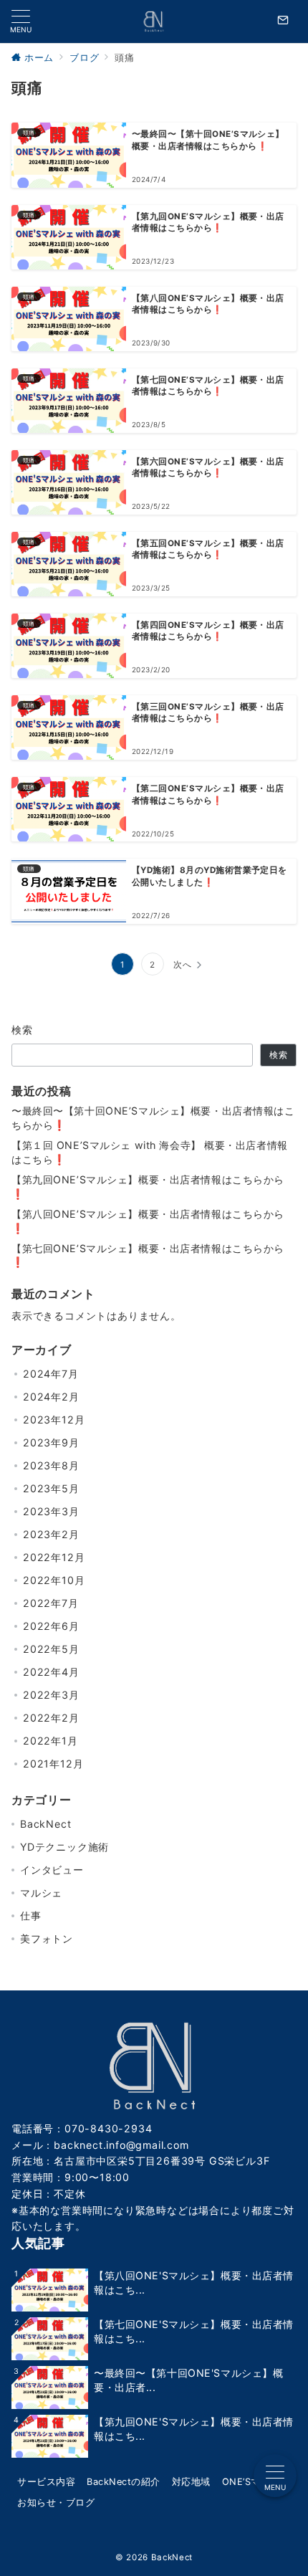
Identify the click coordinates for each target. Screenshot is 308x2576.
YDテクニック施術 (64, 1847)
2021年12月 (53, 1764)
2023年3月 (51, 1511)
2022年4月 (51, 1672)
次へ (183, 965)
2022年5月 (51, 1649)
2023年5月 (51, 1488)
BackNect (45, 1824)
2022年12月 (54, 1557)
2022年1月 (50, 1741)
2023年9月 (51, 1442)
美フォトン (47, 1938)
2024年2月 (51, 1397)
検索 (23, 1030)
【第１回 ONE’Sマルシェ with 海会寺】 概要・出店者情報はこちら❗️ (150, 1152)
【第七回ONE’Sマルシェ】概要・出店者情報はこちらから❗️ (148, 1255)
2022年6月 (51, 1626)
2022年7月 (51, 1603)
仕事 (31, 1916)
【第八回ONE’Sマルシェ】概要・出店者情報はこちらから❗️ (148, 1221)
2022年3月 (51, 1695)
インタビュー (52, 1870)
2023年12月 (54, 1420)
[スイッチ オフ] (283, 22)
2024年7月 (51, 1374)
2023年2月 (51, 1534)
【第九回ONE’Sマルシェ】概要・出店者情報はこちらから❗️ (148, 1187)
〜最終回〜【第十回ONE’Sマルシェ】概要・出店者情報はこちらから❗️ (153, 1118)
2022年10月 (54, 1580)
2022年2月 (51, 1718)
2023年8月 (51, 1465)
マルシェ (41, 1893)
